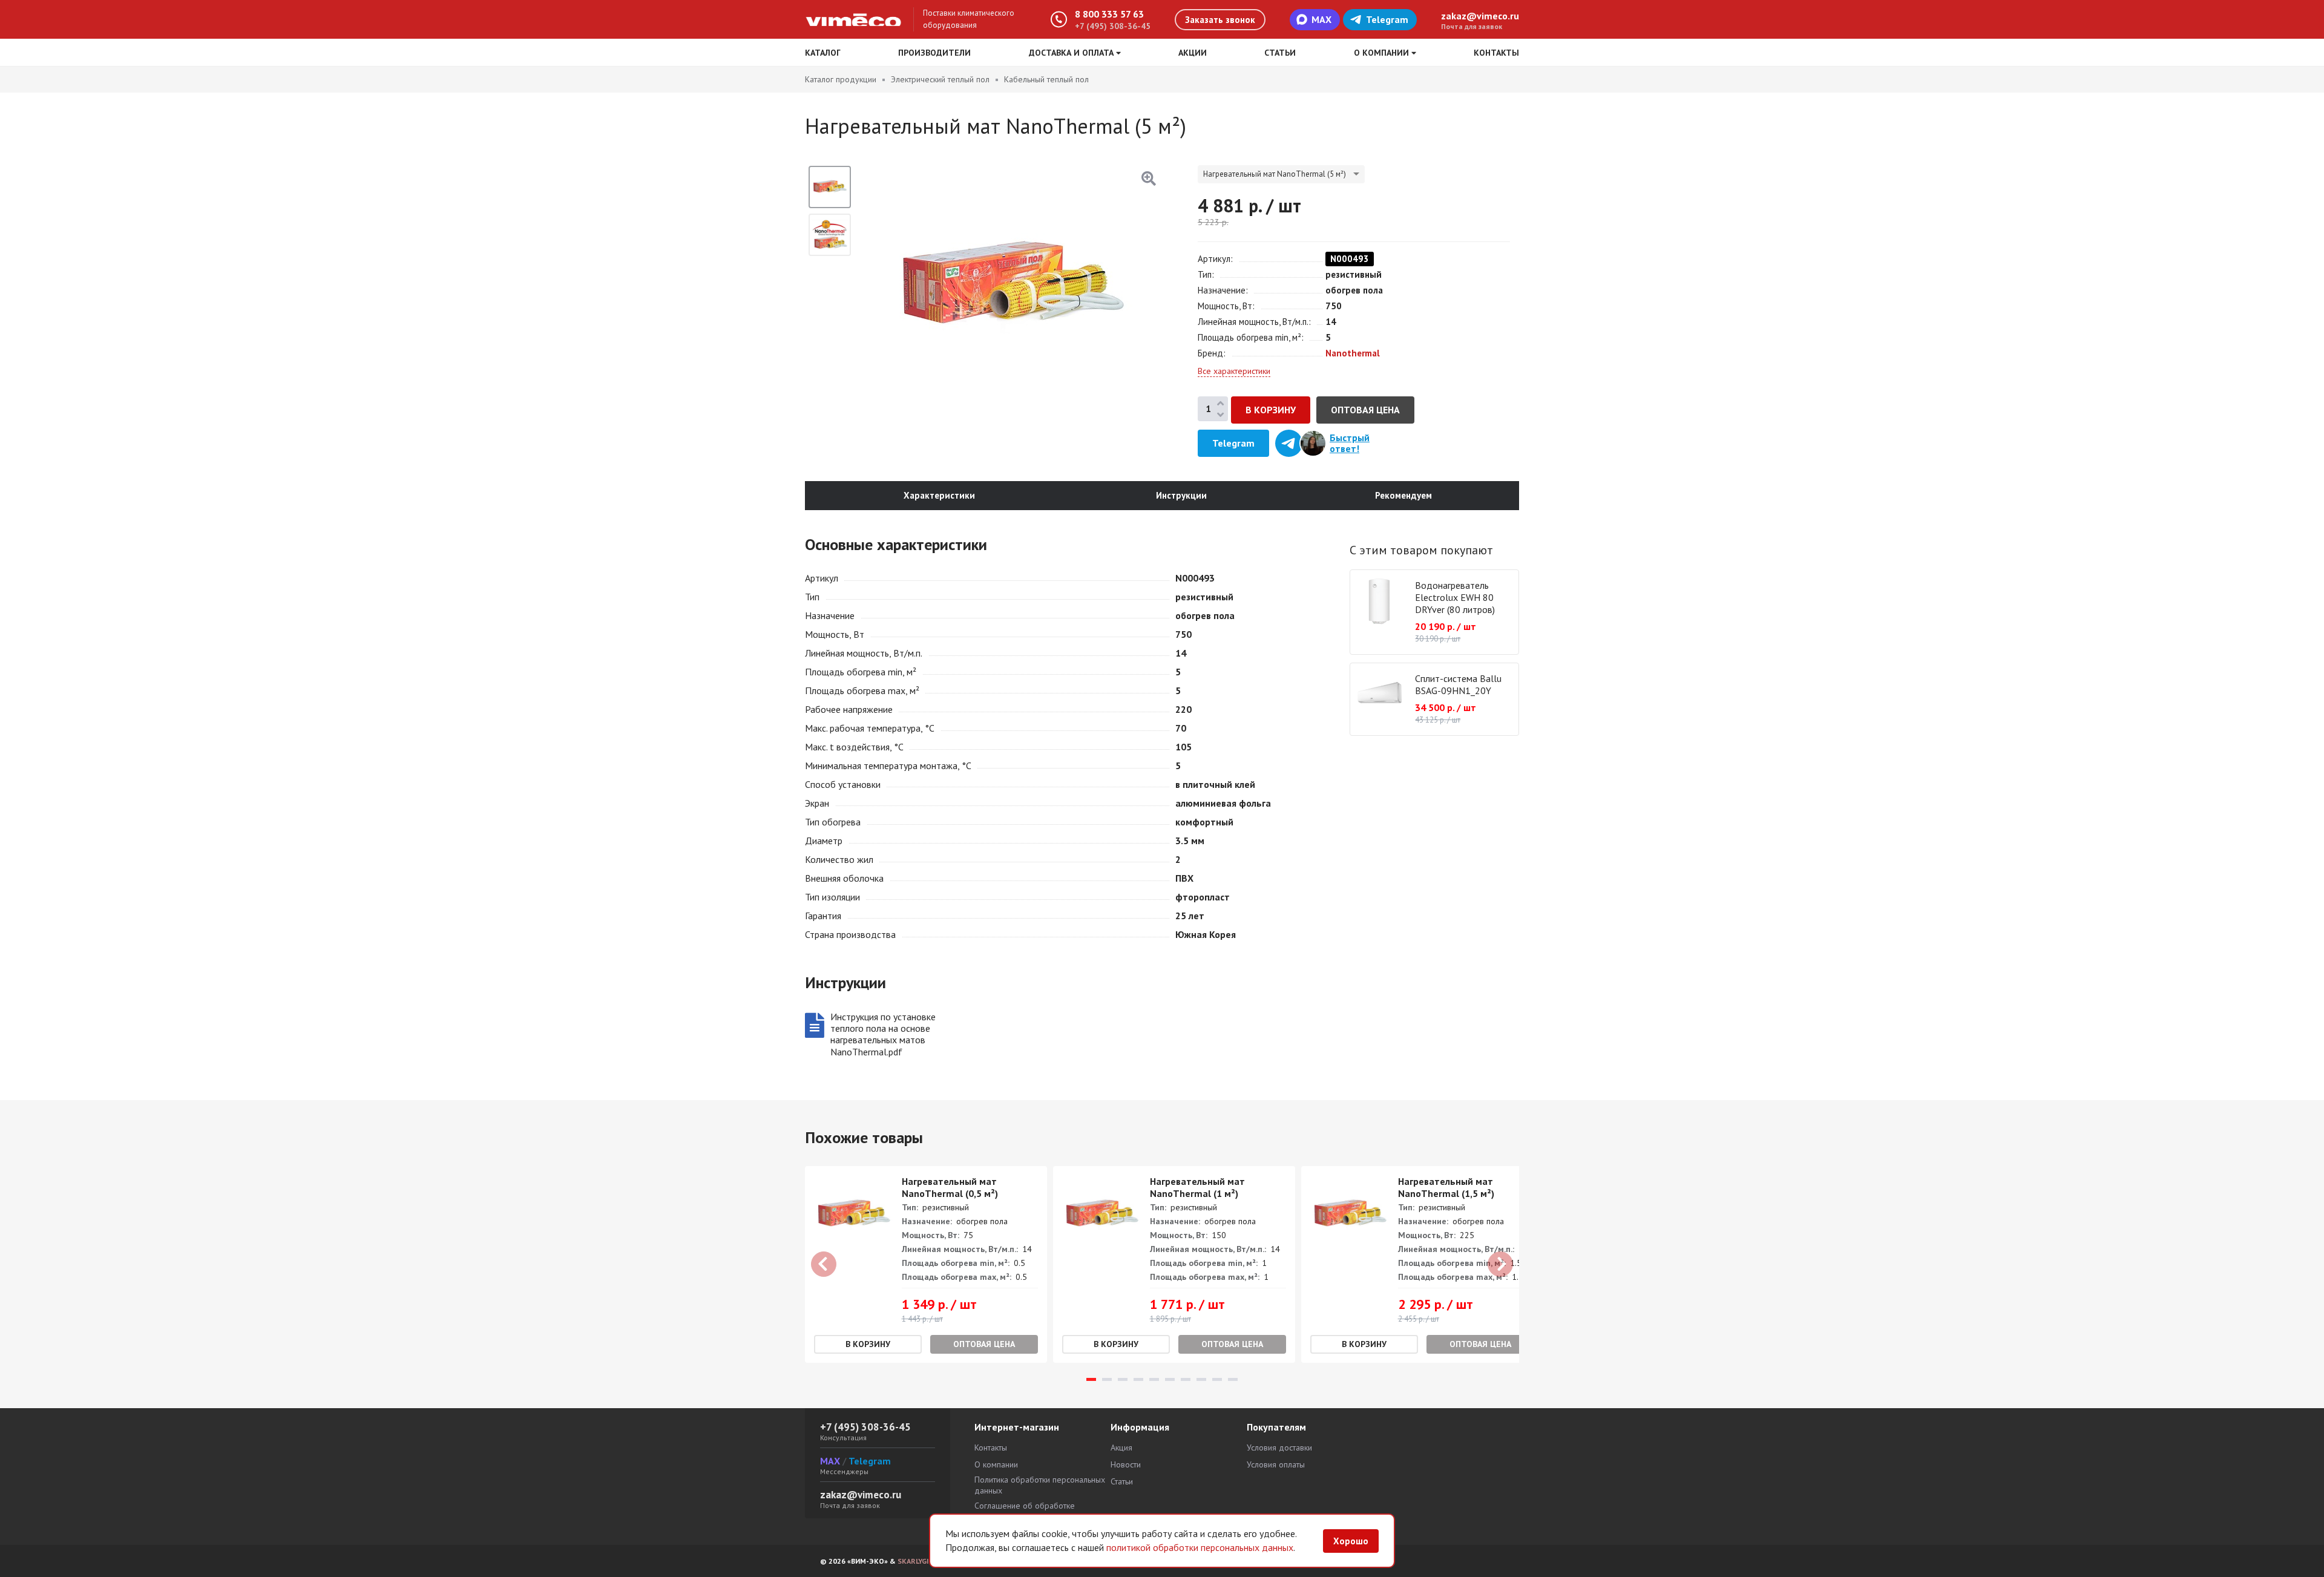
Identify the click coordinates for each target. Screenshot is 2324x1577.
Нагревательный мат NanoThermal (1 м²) (1197, 1187)
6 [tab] (1170, 1379)
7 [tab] (1186, 1379)
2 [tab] (1107, 1379)
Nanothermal (1353, 353)
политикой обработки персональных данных (1200, 1547)
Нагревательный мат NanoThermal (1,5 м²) (1446, 1187)
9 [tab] (1217, 1379)
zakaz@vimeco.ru (1480, 16)
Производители (934, 53)
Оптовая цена (1365, 410)
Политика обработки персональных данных (1040, 1485)
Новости (1126, 1464)
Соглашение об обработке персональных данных (1025, 1511)
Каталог (823, 53)
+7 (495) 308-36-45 (1113, 26)
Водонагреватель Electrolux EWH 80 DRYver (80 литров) (1455, 597)
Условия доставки (1279, 1447)
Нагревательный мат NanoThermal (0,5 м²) (950, 1187)
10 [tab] (1233, 1379)
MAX (1321, 19)
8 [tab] (1201, 1379)
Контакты (1496, 53)
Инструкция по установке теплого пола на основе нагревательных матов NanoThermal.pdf (883, 1034)
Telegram (1387, 19)
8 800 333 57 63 (1109, 14)
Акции (1193, 53)
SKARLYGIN (916, 1561)
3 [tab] (1123, 1379)
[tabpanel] (926, 1264)
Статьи (1280, 53)
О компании (996, 1464)
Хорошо (1351, 1541)
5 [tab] (1154, 1379)
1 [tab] (1091, 1379)
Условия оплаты (1276, 1464)
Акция (1121, 1447)
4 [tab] (1138, 1379)
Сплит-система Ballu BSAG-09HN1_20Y (1458, 684)
